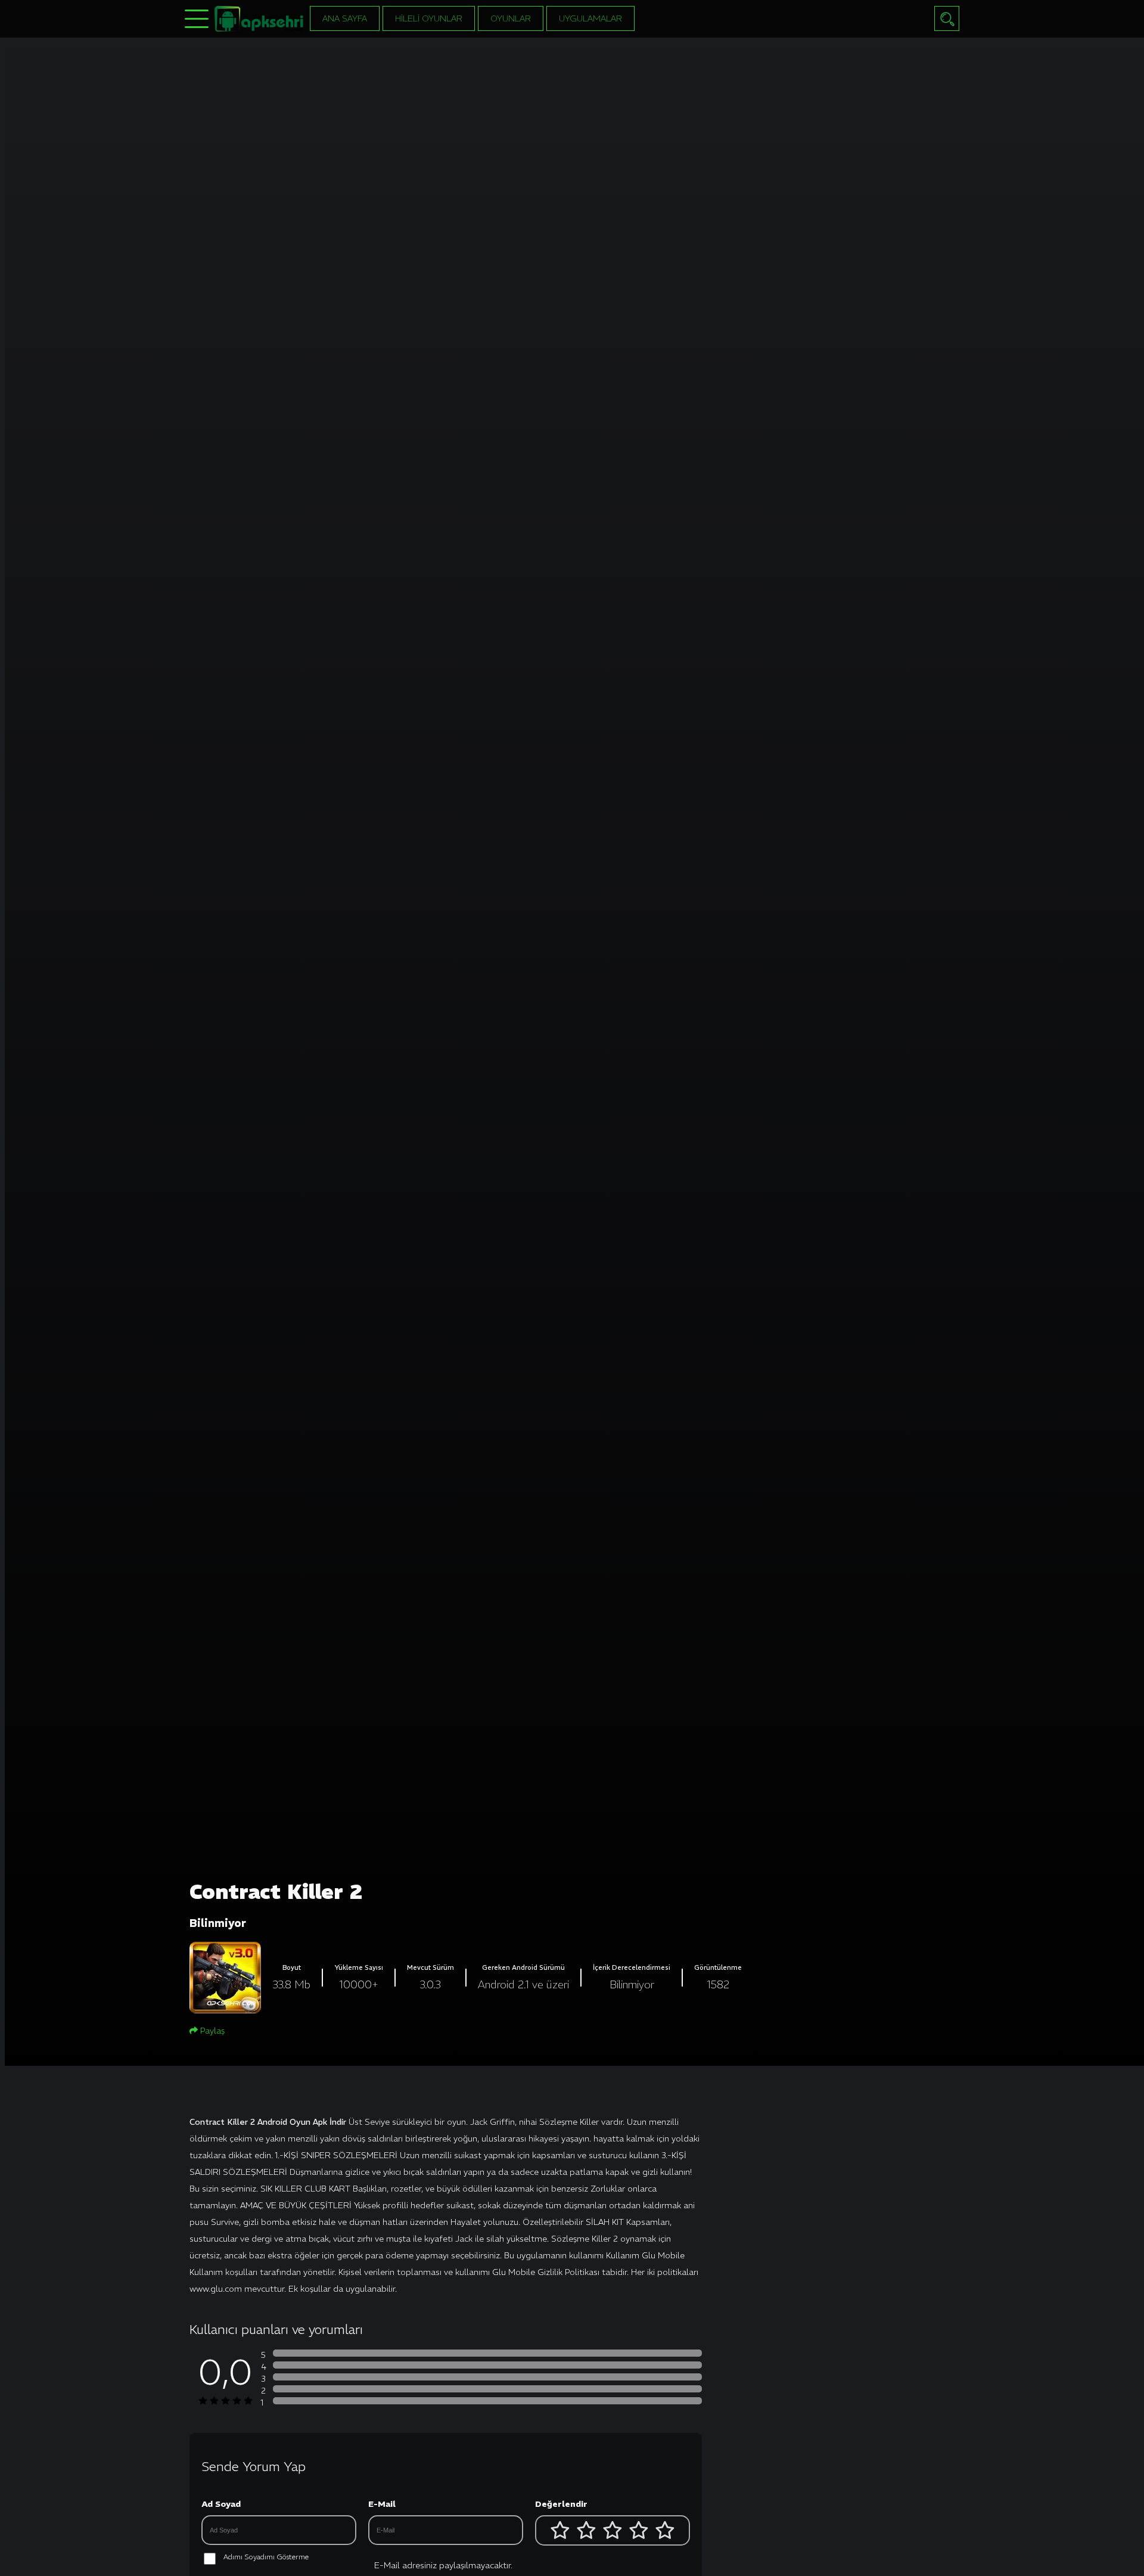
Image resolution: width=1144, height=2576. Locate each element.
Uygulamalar (590, 18)
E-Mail (382, 2504)
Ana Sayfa (345, 18)
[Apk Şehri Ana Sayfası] (259, 18)
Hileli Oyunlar (429, 18)
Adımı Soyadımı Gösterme (266, 2557)
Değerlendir (561, 2504)
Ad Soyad (221, 2504)
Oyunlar (511, 18)
